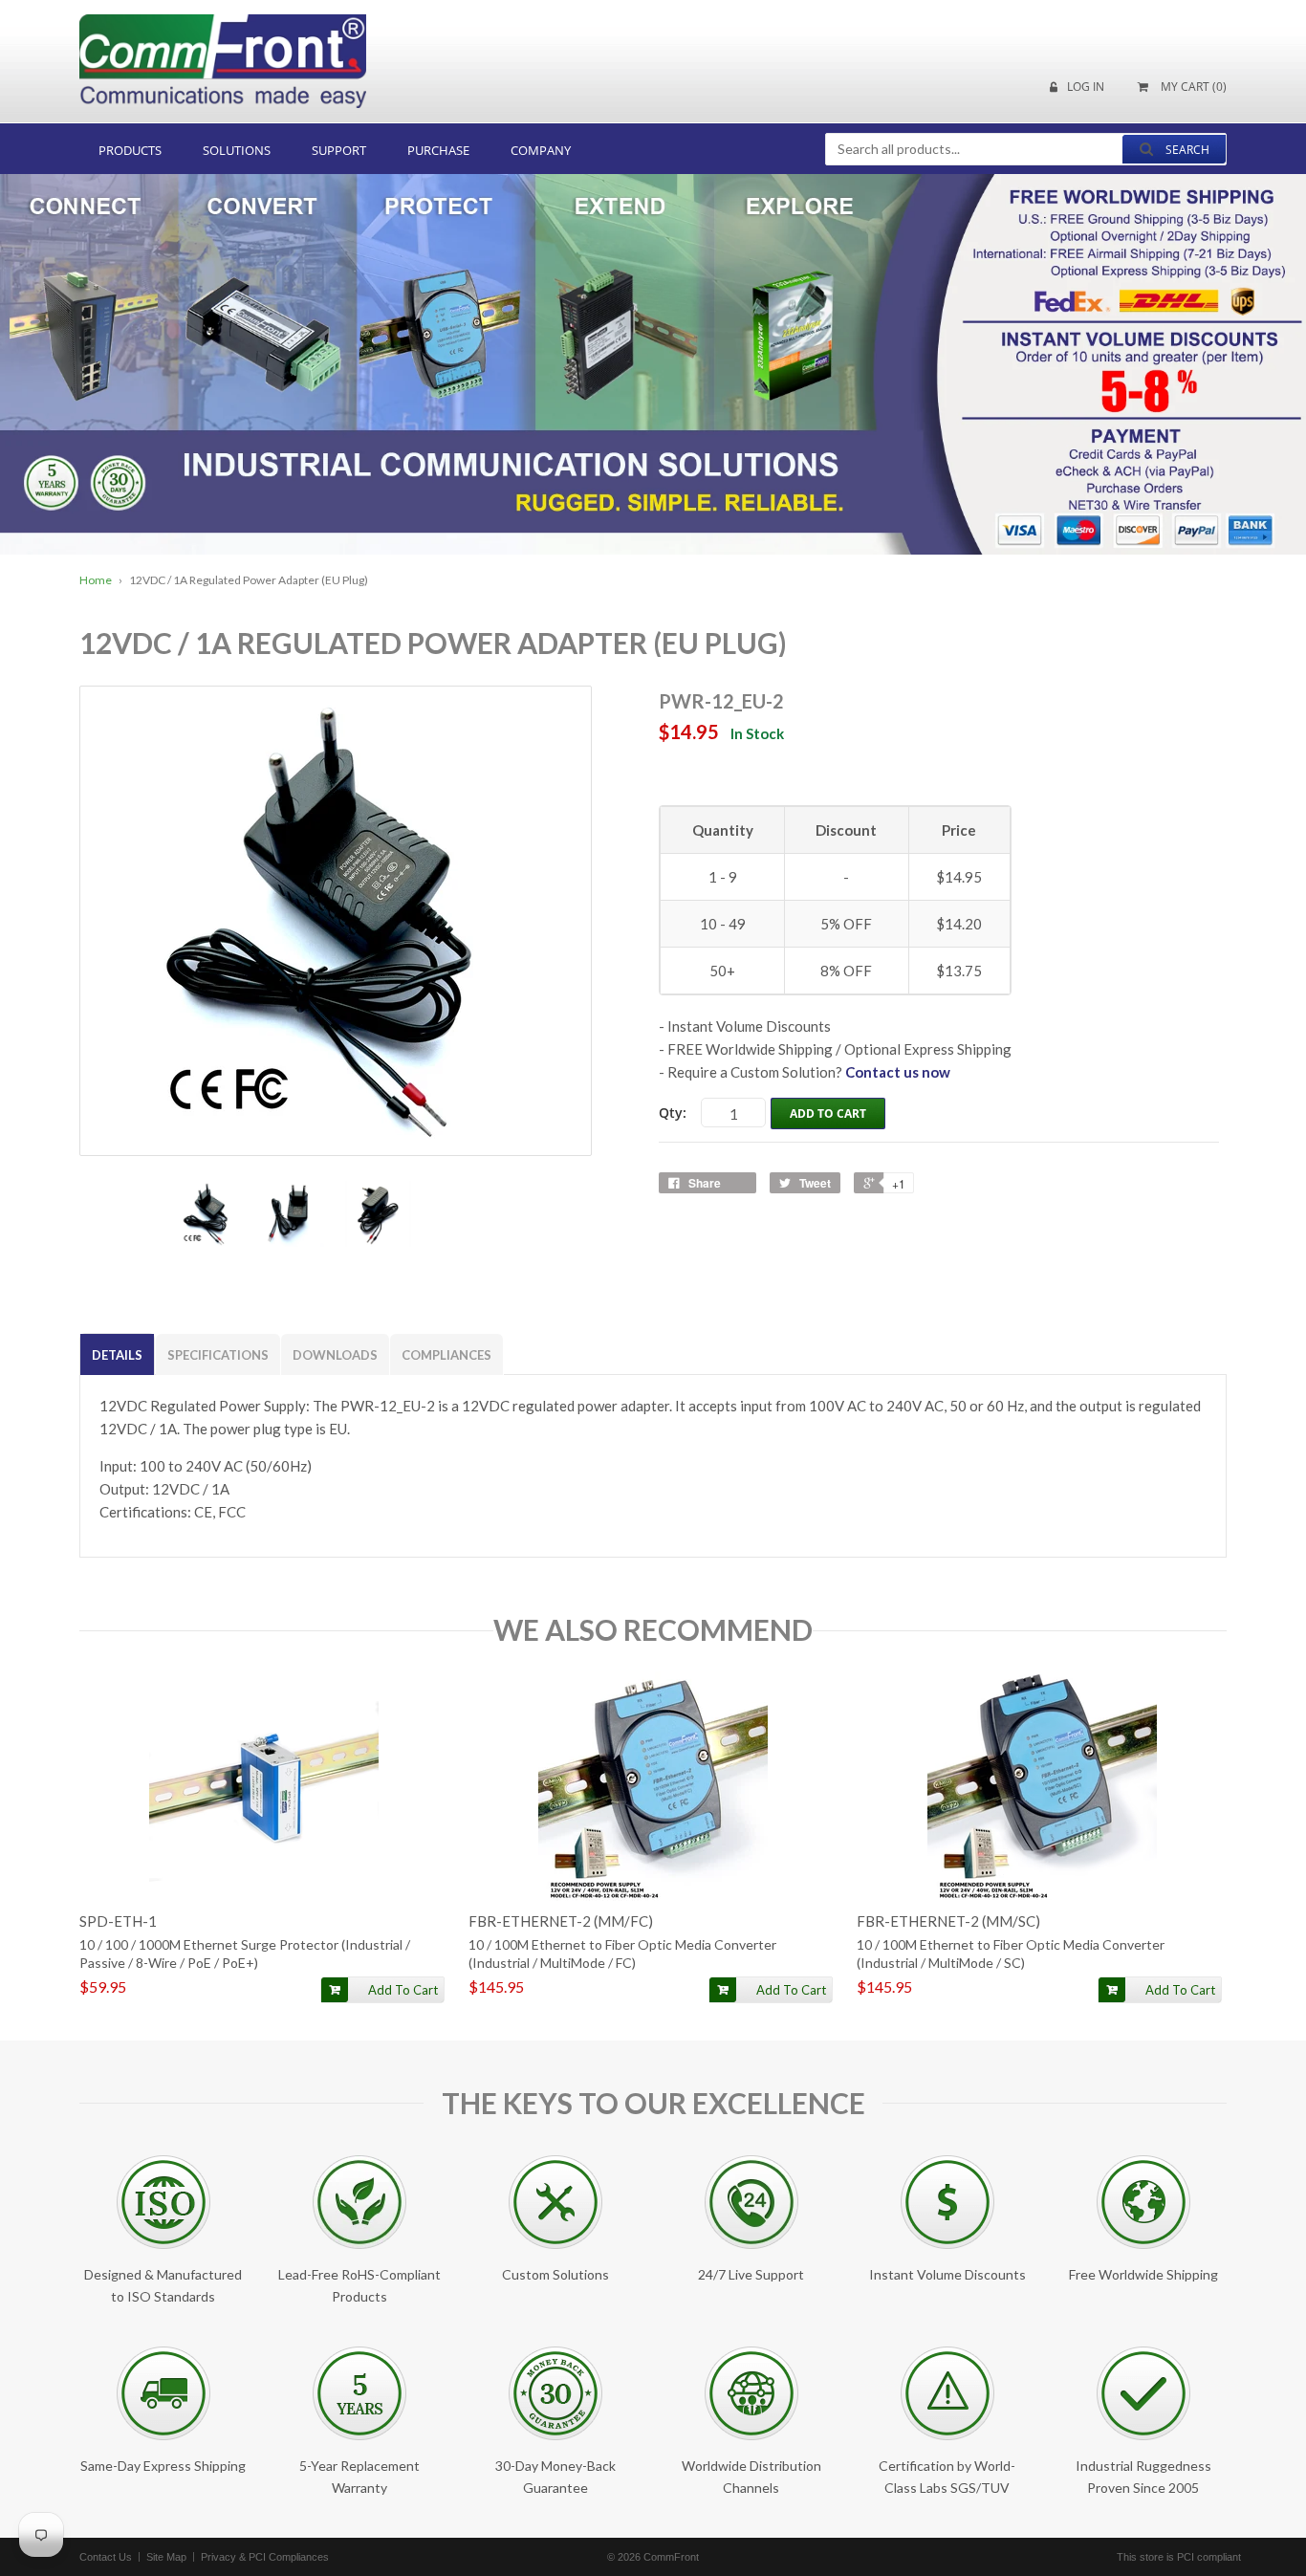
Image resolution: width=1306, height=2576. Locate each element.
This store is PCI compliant (1179, 2557)
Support (339, 150)
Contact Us (106, 2557)
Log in (1086, 87)
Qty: (673, 1113)
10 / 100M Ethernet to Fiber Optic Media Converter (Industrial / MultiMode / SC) (1011, 1954)
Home (96, 580)
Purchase (438, 150)
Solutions (237, 150)
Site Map (166, 2557)
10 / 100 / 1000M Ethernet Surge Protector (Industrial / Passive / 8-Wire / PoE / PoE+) (245, 1954)
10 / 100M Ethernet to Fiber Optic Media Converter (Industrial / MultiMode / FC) (622, 1954)
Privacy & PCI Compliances (265, 2557)
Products (130, 150)
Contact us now (898, 1072)
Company (541, 150)
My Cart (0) (1192, 87)
